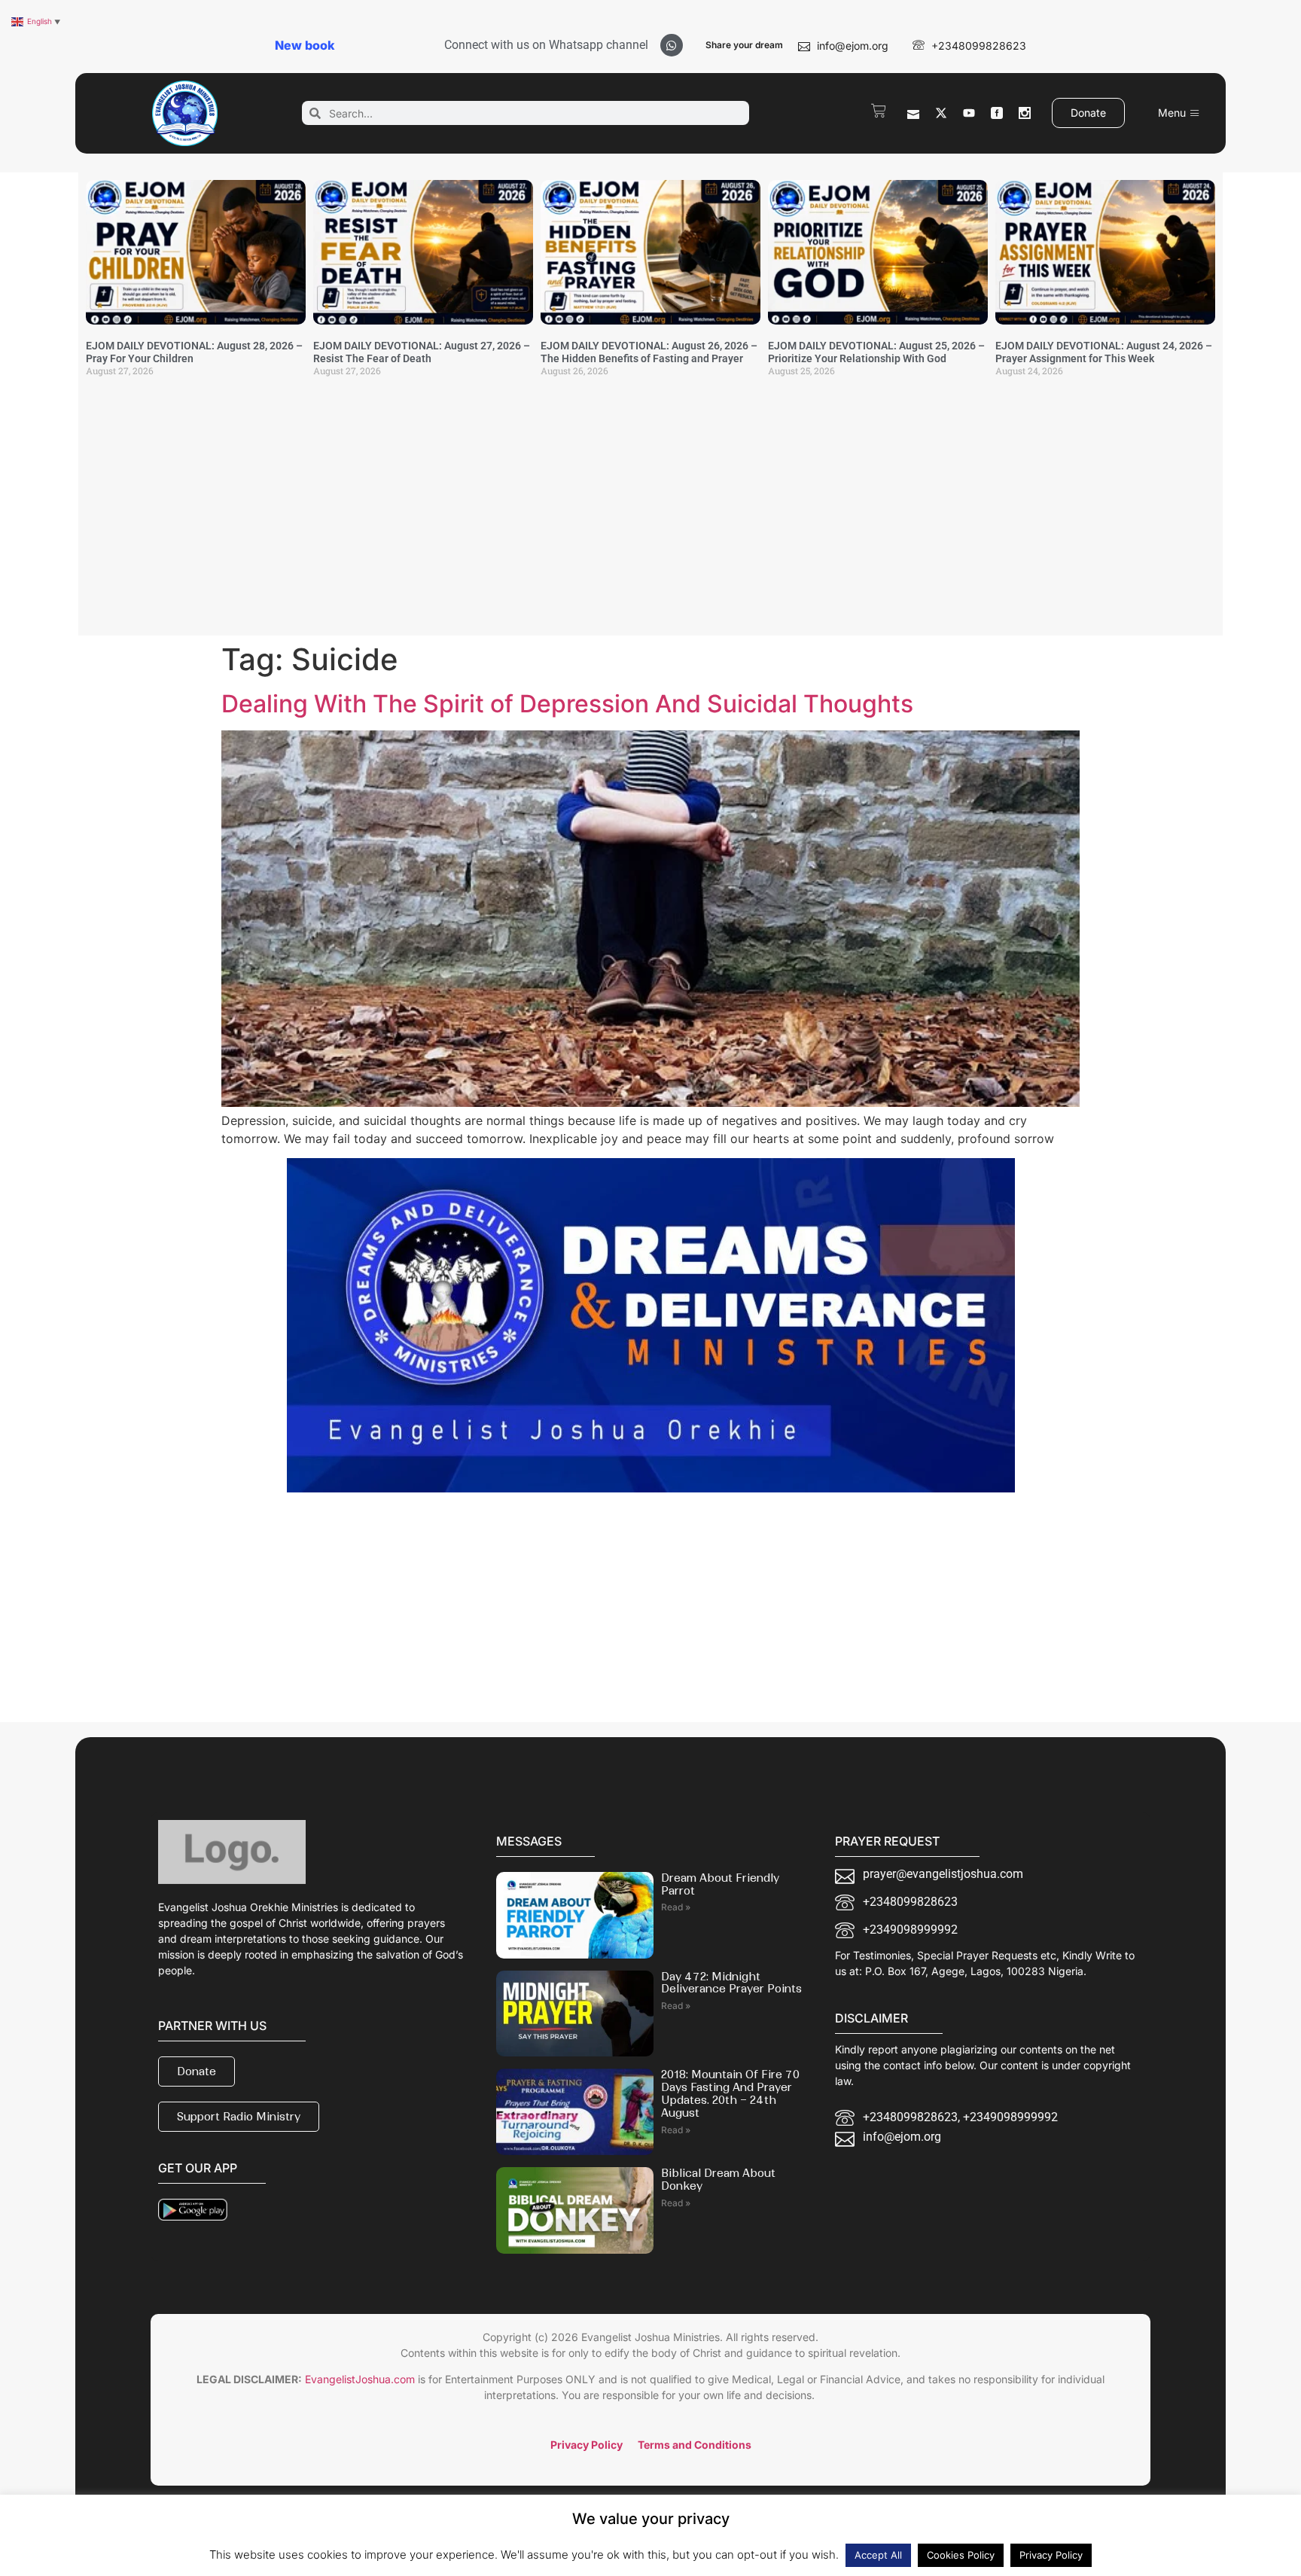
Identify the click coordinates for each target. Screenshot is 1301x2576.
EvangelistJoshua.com (360, 2379)
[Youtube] (969, 113)
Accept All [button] (878, 2555)
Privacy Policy (1051, 2555)
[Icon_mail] (913, 113)
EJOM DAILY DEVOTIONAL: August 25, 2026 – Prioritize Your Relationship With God (876, 352)
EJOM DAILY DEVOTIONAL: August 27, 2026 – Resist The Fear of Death (422, 352)
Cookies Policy (961, 2555)
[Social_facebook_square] (997, 113)
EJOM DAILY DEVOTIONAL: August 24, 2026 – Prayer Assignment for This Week (1104, 352)
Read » (676, 1907)
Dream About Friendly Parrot (720, 1884)
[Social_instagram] (1025, 113)
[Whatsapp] (672, 45)
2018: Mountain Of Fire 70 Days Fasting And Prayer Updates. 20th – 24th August (730, 2093)
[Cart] (879, 111)
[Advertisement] (650, 515)
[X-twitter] (941, 113)
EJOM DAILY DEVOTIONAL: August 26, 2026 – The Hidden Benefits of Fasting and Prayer (649, 352)
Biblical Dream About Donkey (718, 2180)
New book (305, 45)
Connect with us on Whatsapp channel (546, 45)
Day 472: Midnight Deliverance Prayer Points (731, 1983)
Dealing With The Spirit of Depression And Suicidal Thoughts (567, 704)
